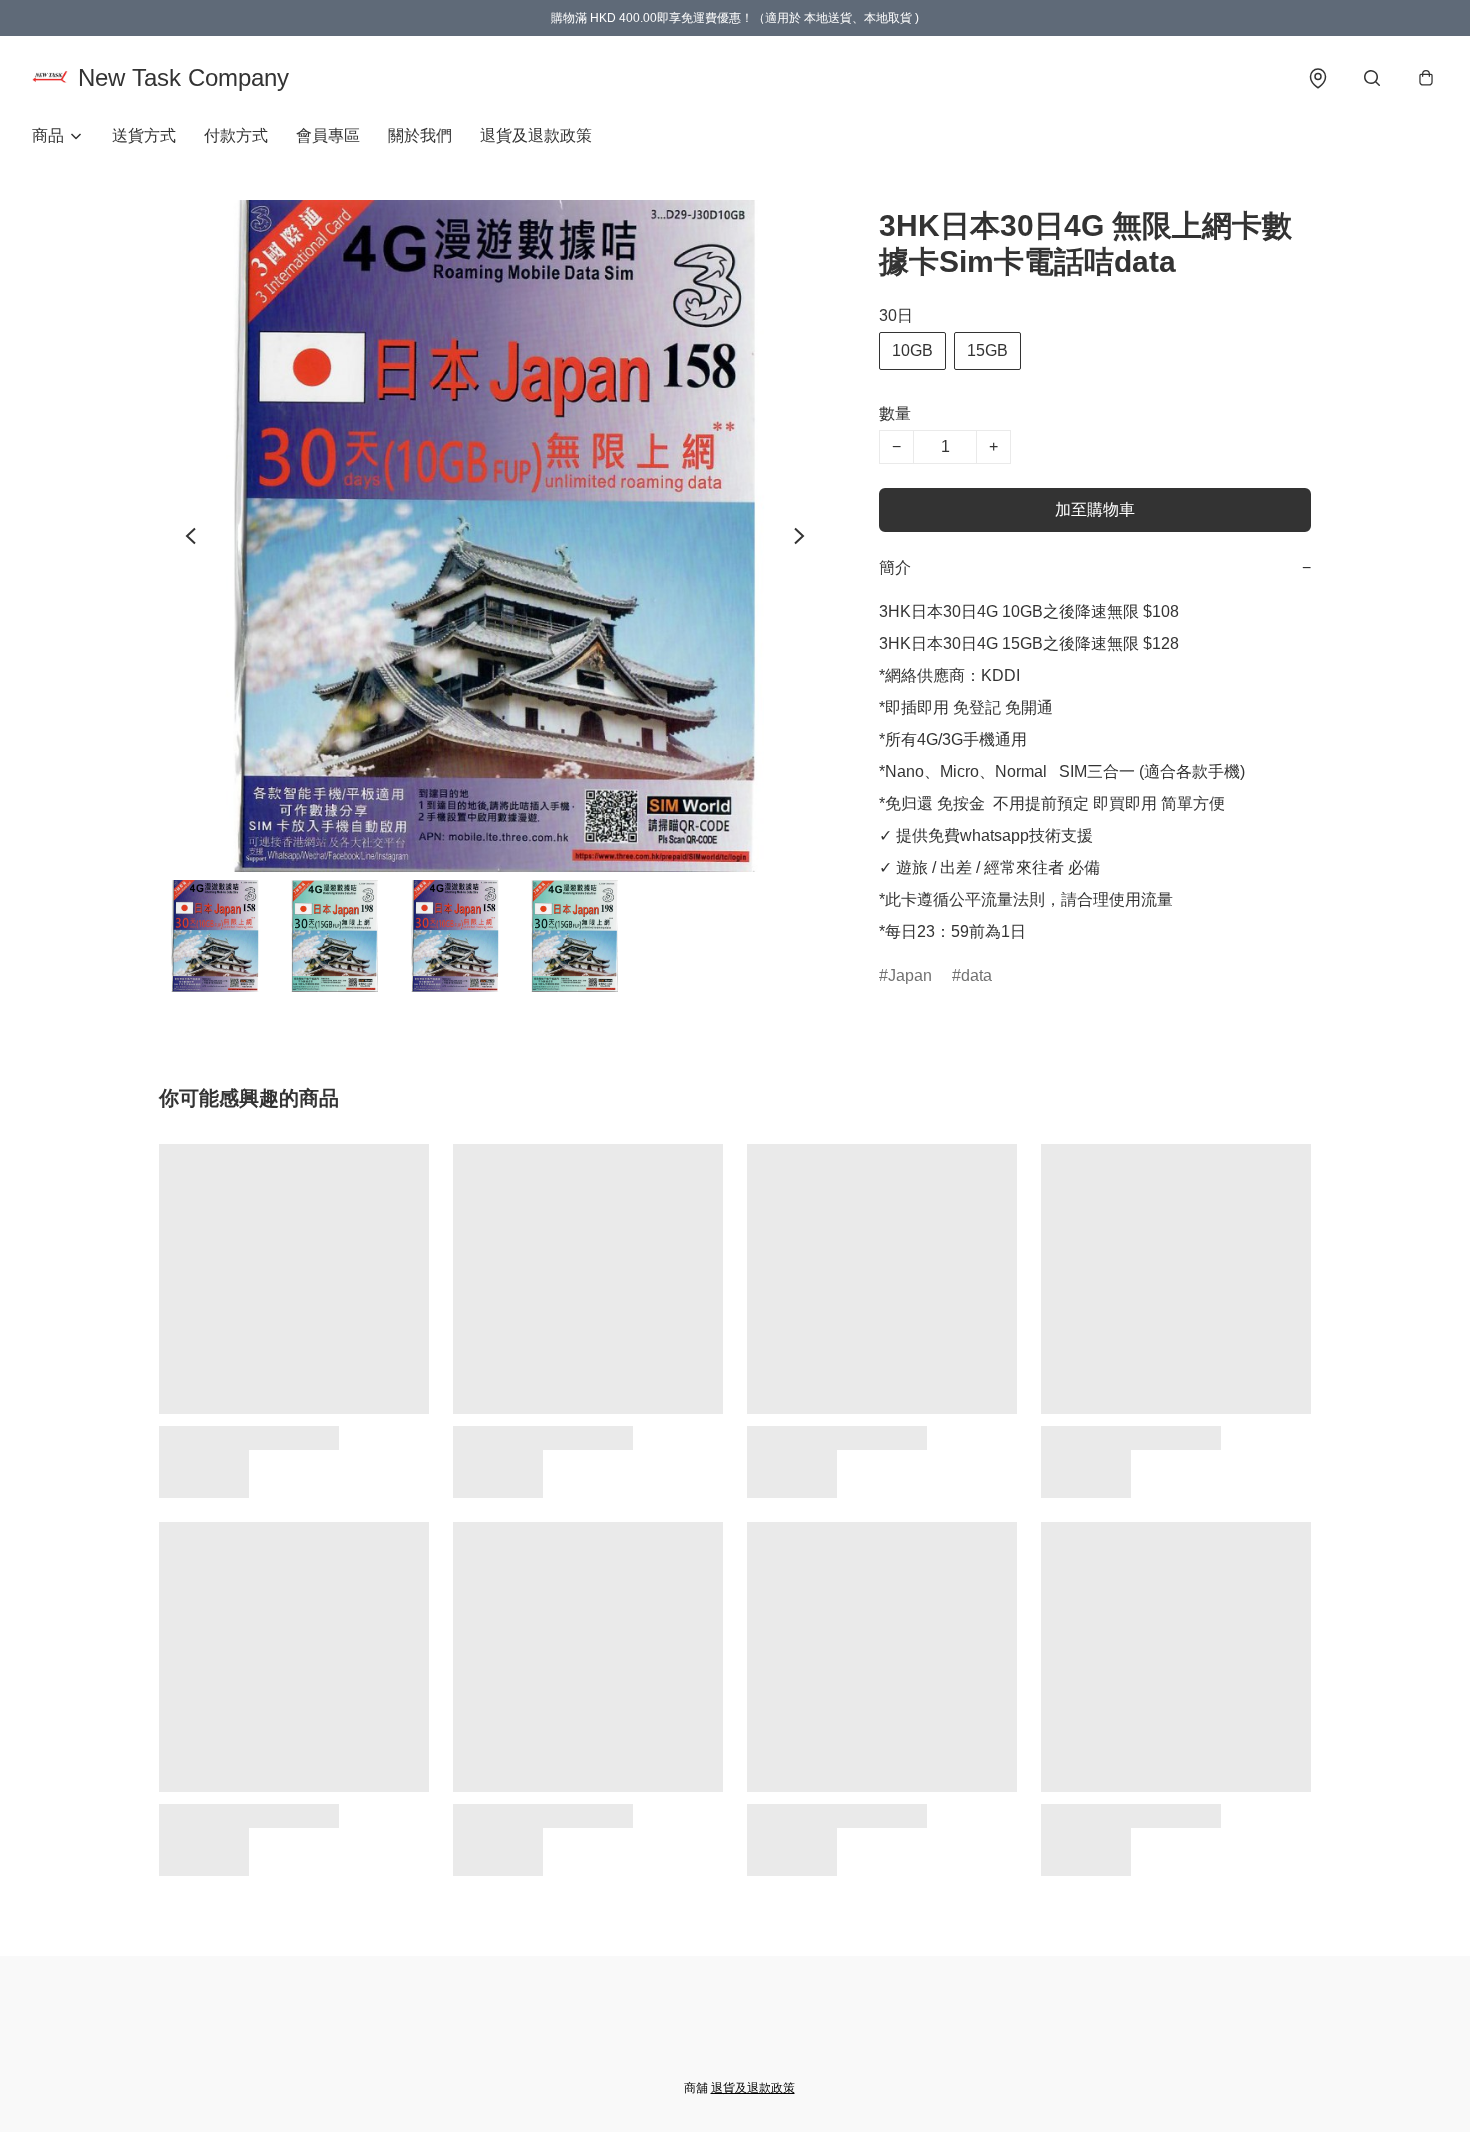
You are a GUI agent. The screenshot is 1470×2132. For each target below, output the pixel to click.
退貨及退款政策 (536, 135)
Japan (910, 975)
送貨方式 (144, 135)
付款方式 (236, 135)
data (976, 975)
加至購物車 (1095, 509)
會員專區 (328, 135)
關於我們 (420, 135)
